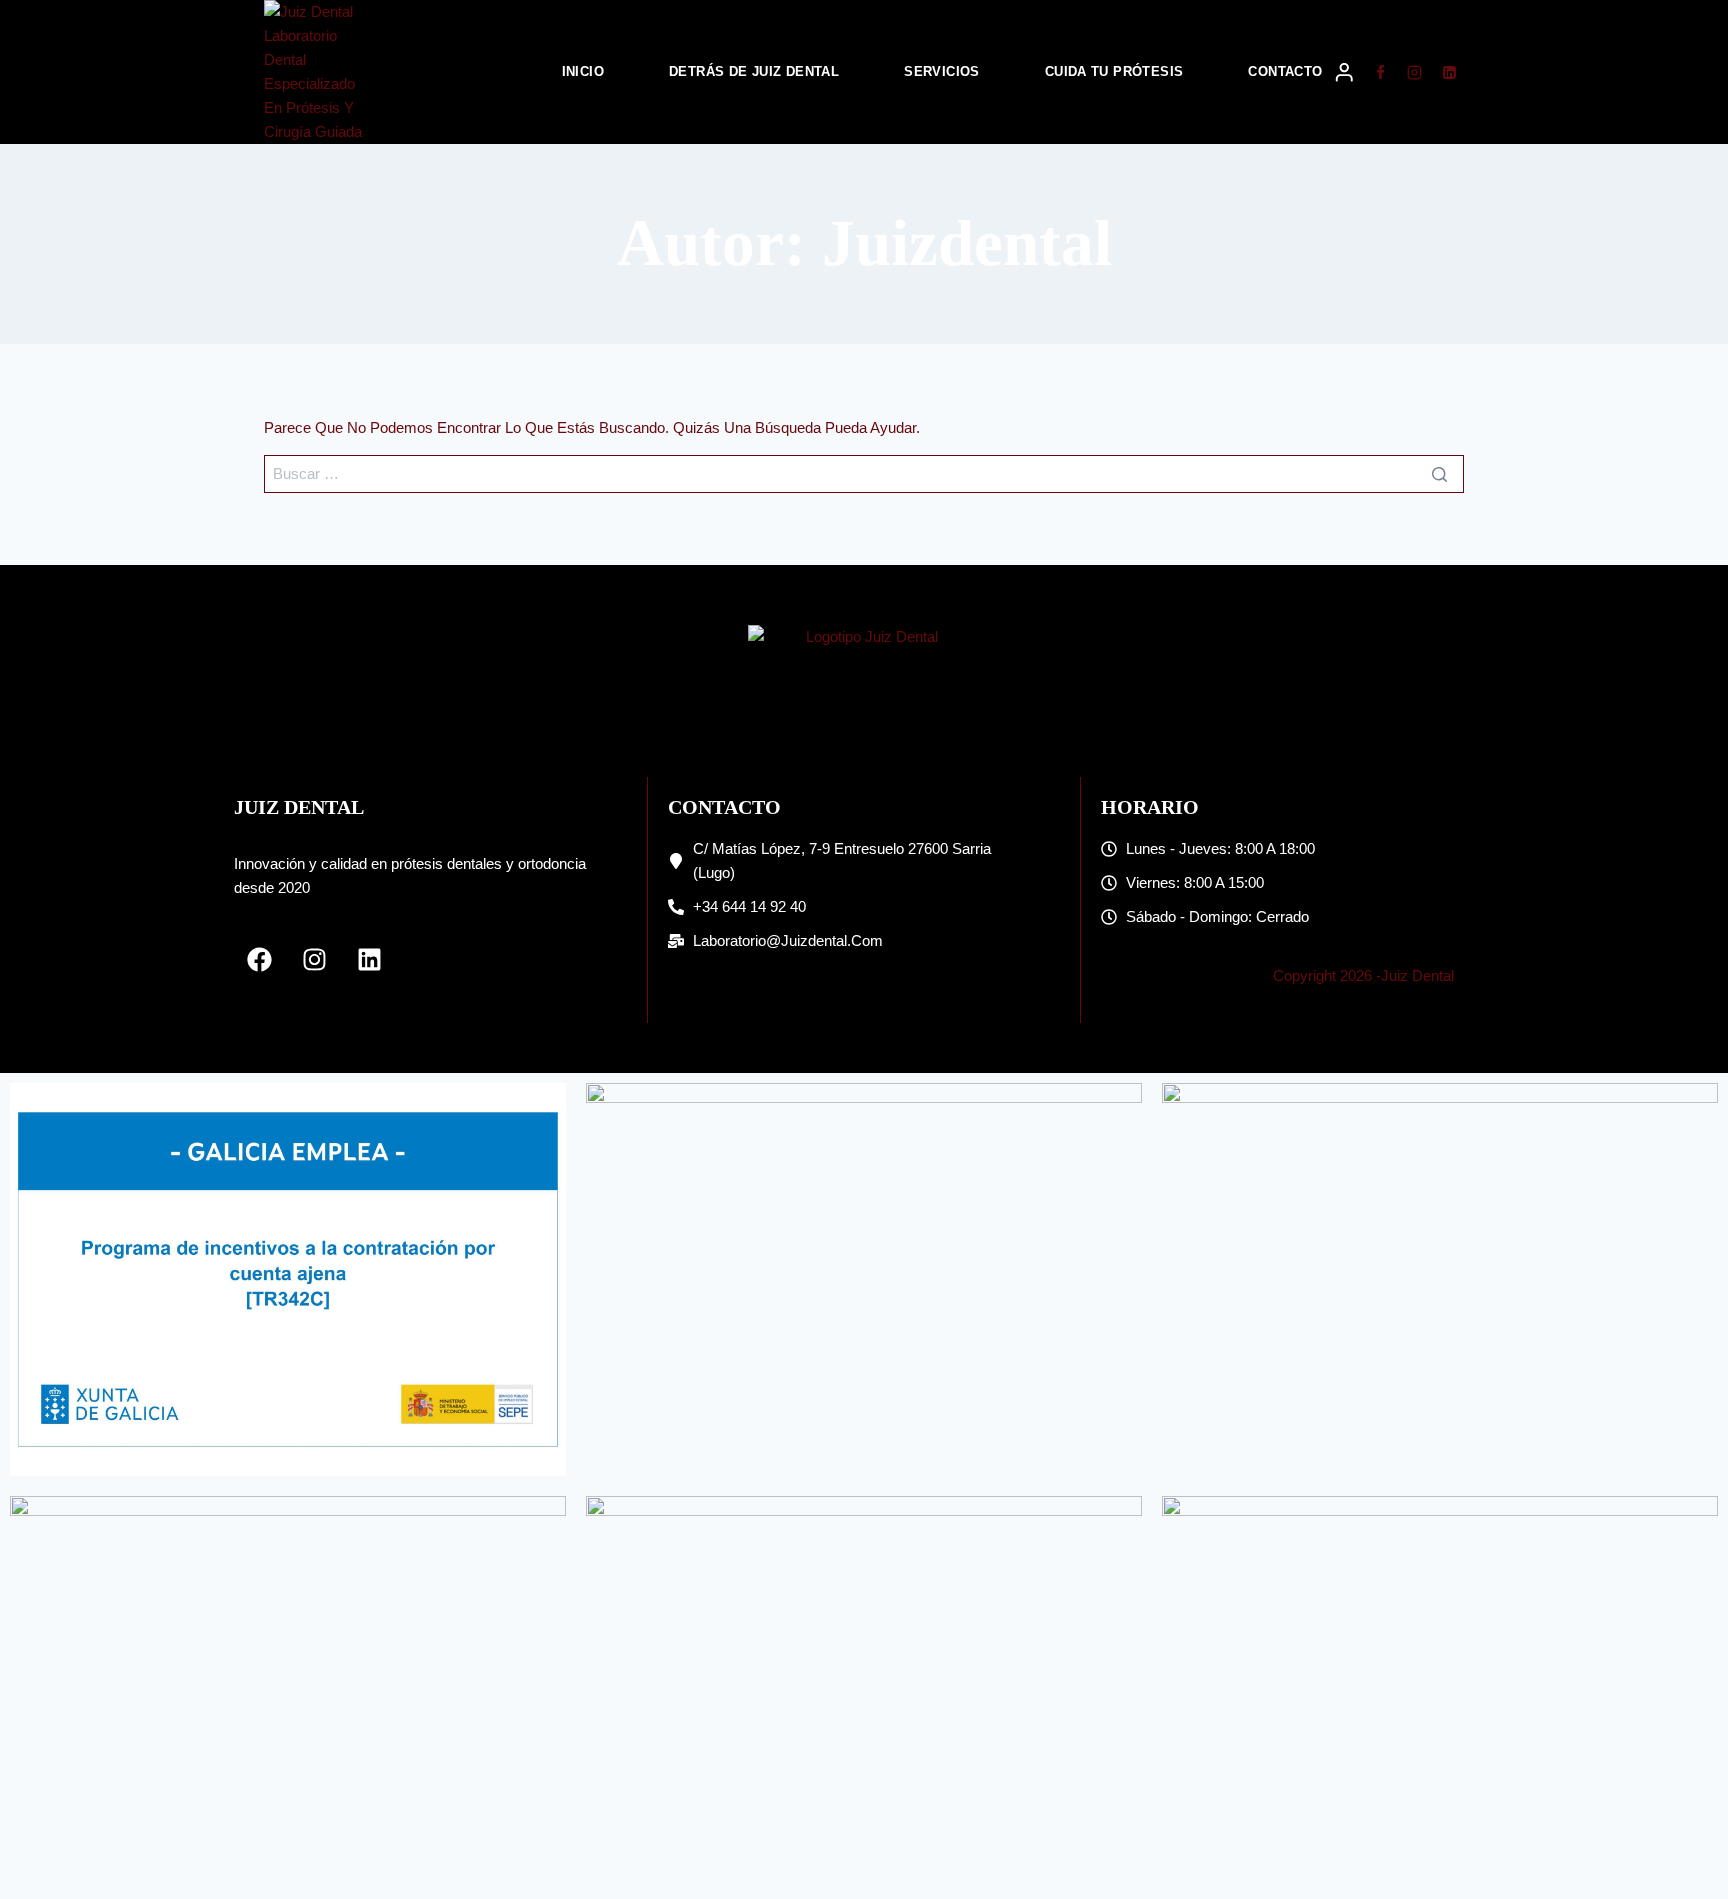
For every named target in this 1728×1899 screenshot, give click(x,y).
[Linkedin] (1449, 72)
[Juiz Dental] (318, 72)
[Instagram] (1415, 72)
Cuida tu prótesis (1114, 71)
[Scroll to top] (1678, 1829)
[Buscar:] (864, 473)
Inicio (583, 71)
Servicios (942, 71)
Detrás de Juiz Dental (754, 71)
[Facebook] (1380, 72)
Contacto (1285, 71)
